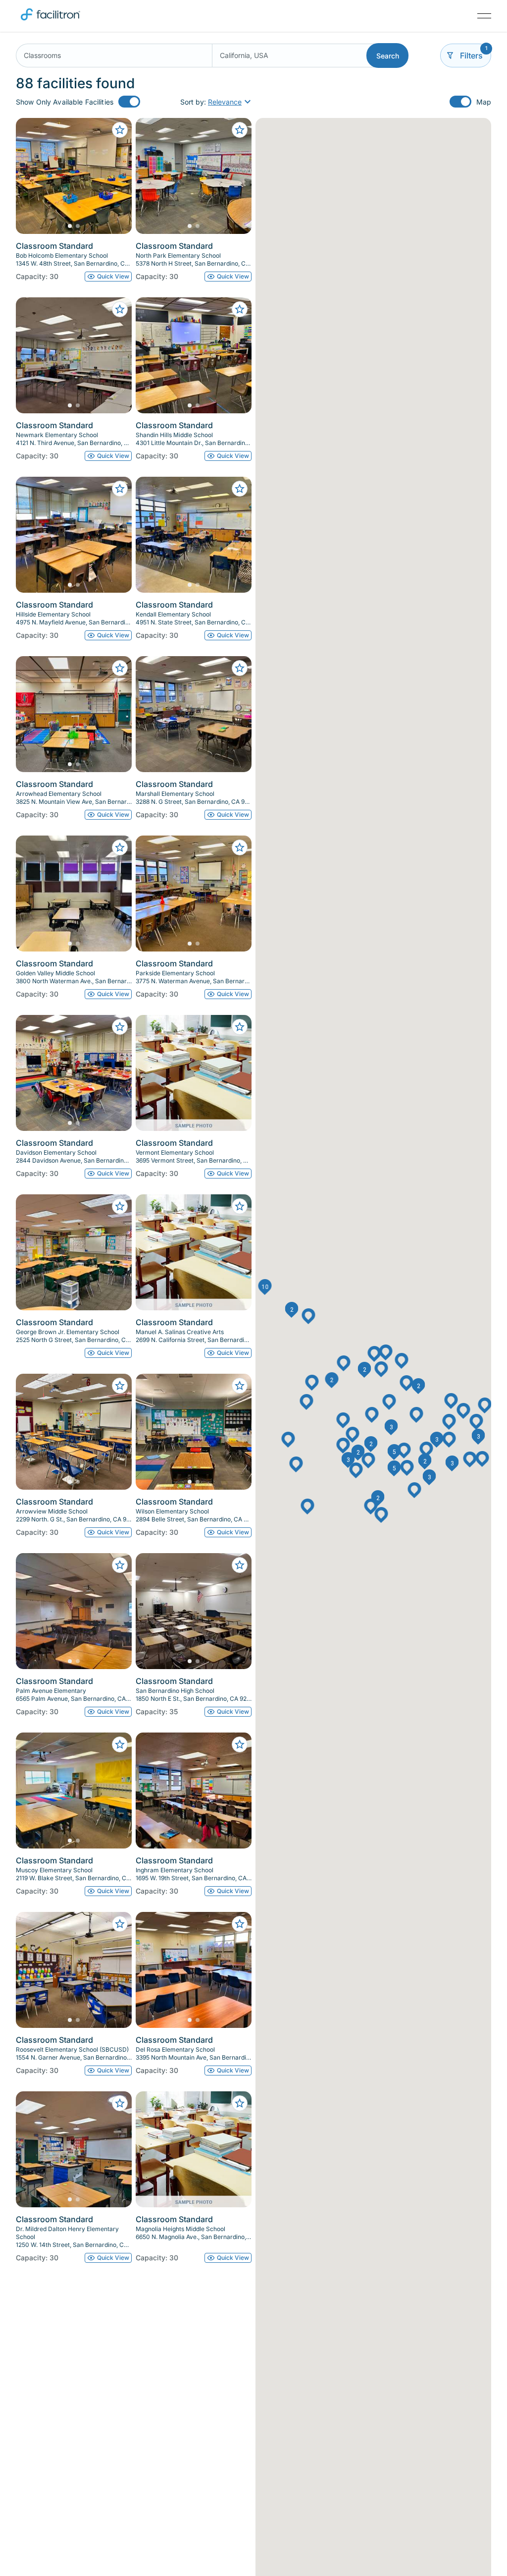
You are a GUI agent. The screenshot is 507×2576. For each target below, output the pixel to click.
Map (484, 102)
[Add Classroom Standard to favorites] (120, 130)
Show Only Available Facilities (65, 102)
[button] (365, 1370)
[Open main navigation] (484, 16)
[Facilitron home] (51, 22)
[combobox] (114, 56)
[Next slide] (116, 176)
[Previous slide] (32, 176)
